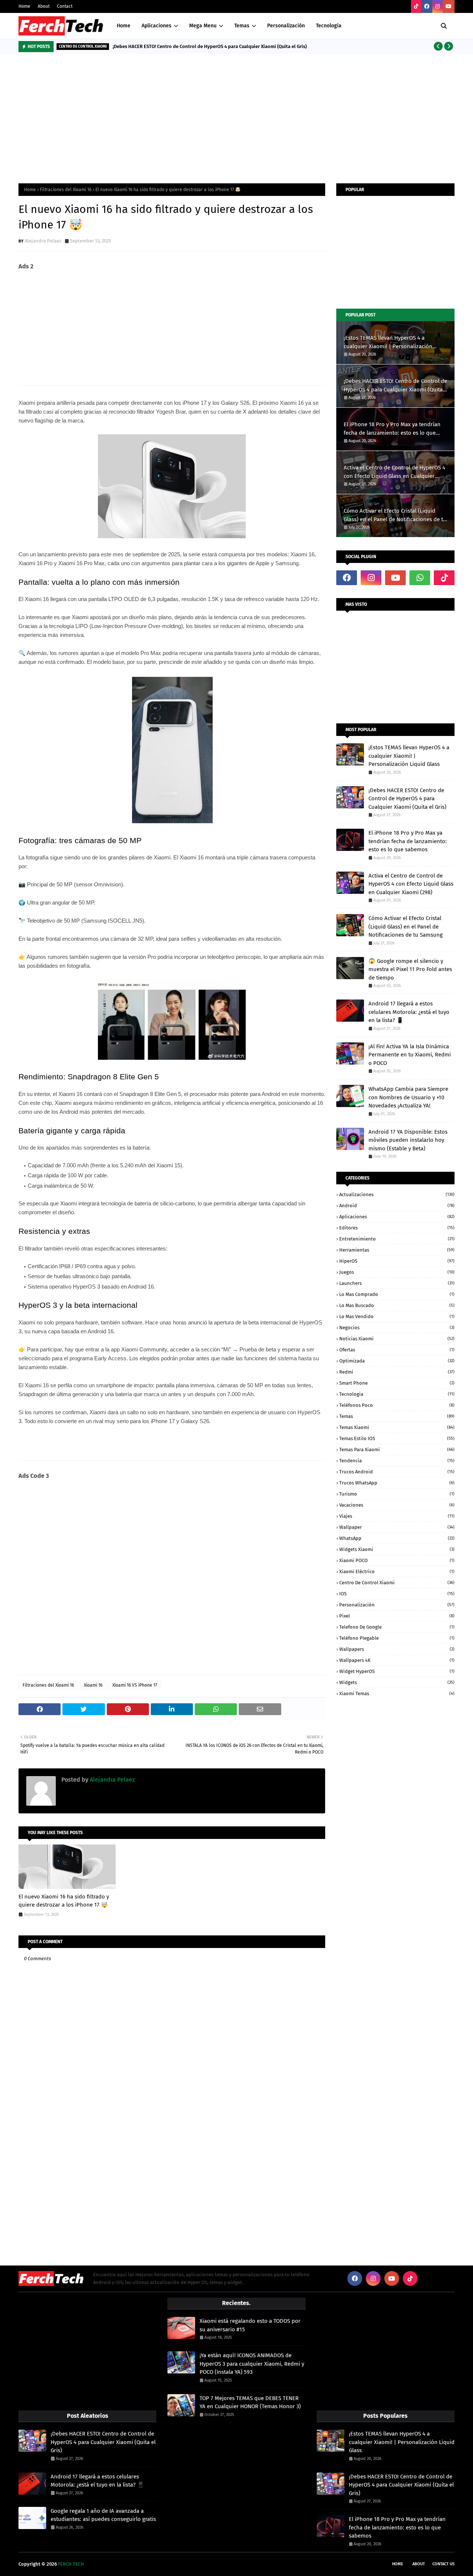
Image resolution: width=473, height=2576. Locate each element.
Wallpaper (397, 1527)
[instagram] (438, 6)
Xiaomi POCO (397, 1560)
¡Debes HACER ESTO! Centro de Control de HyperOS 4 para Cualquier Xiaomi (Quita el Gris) (210, 46)
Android (397, 1206)
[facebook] (427, 6)
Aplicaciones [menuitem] (156, 26)
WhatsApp (397, 1538)
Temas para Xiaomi (397, 1450)
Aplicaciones (397, 1217)
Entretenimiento (397, 1239)
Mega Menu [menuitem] (203, 26)
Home (24, 6)
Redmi (397, 1372)
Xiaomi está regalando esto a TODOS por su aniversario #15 (250, 2325)
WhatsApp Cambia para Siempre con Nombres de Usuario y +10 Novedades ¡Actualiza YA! (408, 1097)
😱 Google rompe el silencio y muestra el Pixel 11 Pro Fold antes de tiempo (410, 969)
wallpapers (397, 1649)
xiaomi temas (397, 1693)
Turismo (397, 1494)
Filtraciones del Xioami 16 (66, 190)
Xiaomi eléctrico (397, 1572)
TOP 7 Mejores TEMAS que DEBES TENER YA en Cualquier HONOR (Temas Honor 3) (250, 2402)
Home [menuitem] (124, 26)
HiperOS (397, 1261)
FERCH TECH (71, 2564)
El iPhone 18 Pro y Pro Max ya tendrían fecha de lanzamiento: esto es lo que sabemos (392, 429)
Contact (65, 6)
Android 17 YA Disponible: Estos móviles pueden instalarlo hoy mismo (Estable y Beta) (408, 1140)
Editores (397, 1228)
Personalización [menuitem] (286, 26)
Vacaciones (397, 1505)
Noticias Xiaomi (397, 1339)
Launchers (397, 1283)
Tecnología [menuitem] (329, 26)
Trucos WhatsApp (397, 1483)
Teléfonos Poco (397, 1405)
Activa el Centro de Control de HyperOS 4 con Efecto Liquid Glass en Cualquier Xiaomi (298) (394, 472)
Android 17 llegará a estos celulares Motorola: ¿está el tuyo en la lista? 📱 (409, 1012)
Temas (397, 1416)
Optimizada (397, 1361)
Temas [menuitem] (242, 26)
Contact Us (443, 2564)
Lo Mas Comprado (397, 1294)
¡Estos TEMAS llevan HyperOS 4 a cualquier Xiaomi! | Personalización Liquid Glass (388, 342)
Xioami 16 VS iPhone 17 (135, 1685)
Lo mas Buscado (397, 1305)
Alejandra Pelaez (43, 241)
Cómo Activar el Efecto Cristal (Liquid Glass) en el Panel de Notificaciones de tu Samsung (395, 515)
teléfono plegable (397, 1638)
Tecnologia (397, 1394)
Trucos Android (397, 1472)
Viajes (397, 1516)
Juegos (397, 1272)
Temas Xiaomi (397, 1427)
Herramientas (397, 1250)
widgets (397, 1682)
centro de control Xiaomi (397, 1583)
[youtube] (449, 6)
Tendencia (397, 1461)
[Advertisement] (236, 117)
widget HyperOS (397, 1671)
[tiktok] (416, 6)
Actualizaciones (397, 1194)
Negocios (397, 1328)
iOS (397, 1594)
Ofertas (397, 1350)
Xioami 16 (93, 1685)
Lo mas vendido (397, 1316)
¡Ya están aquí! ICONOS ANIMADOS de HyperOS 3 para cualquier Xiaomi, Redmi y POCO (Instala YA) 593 (252, 2364)
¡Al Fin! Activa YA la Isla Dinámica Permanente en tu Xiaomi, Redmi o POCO (410, 1055)
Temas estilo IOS (397, 1438)
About (44, 6)
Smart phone (397, 1383)
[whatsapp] (420, 578)
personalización (397, 1605)
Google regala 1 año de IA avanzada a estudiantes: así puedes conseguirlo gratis (103, 2515)
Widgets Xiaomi (397, 1549)
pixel (397, 1616)
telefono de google (397, 1627)
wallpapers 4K (397, 1660)
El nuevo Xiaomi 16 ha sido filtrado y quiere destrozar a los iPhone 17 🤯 (64, 1901)
